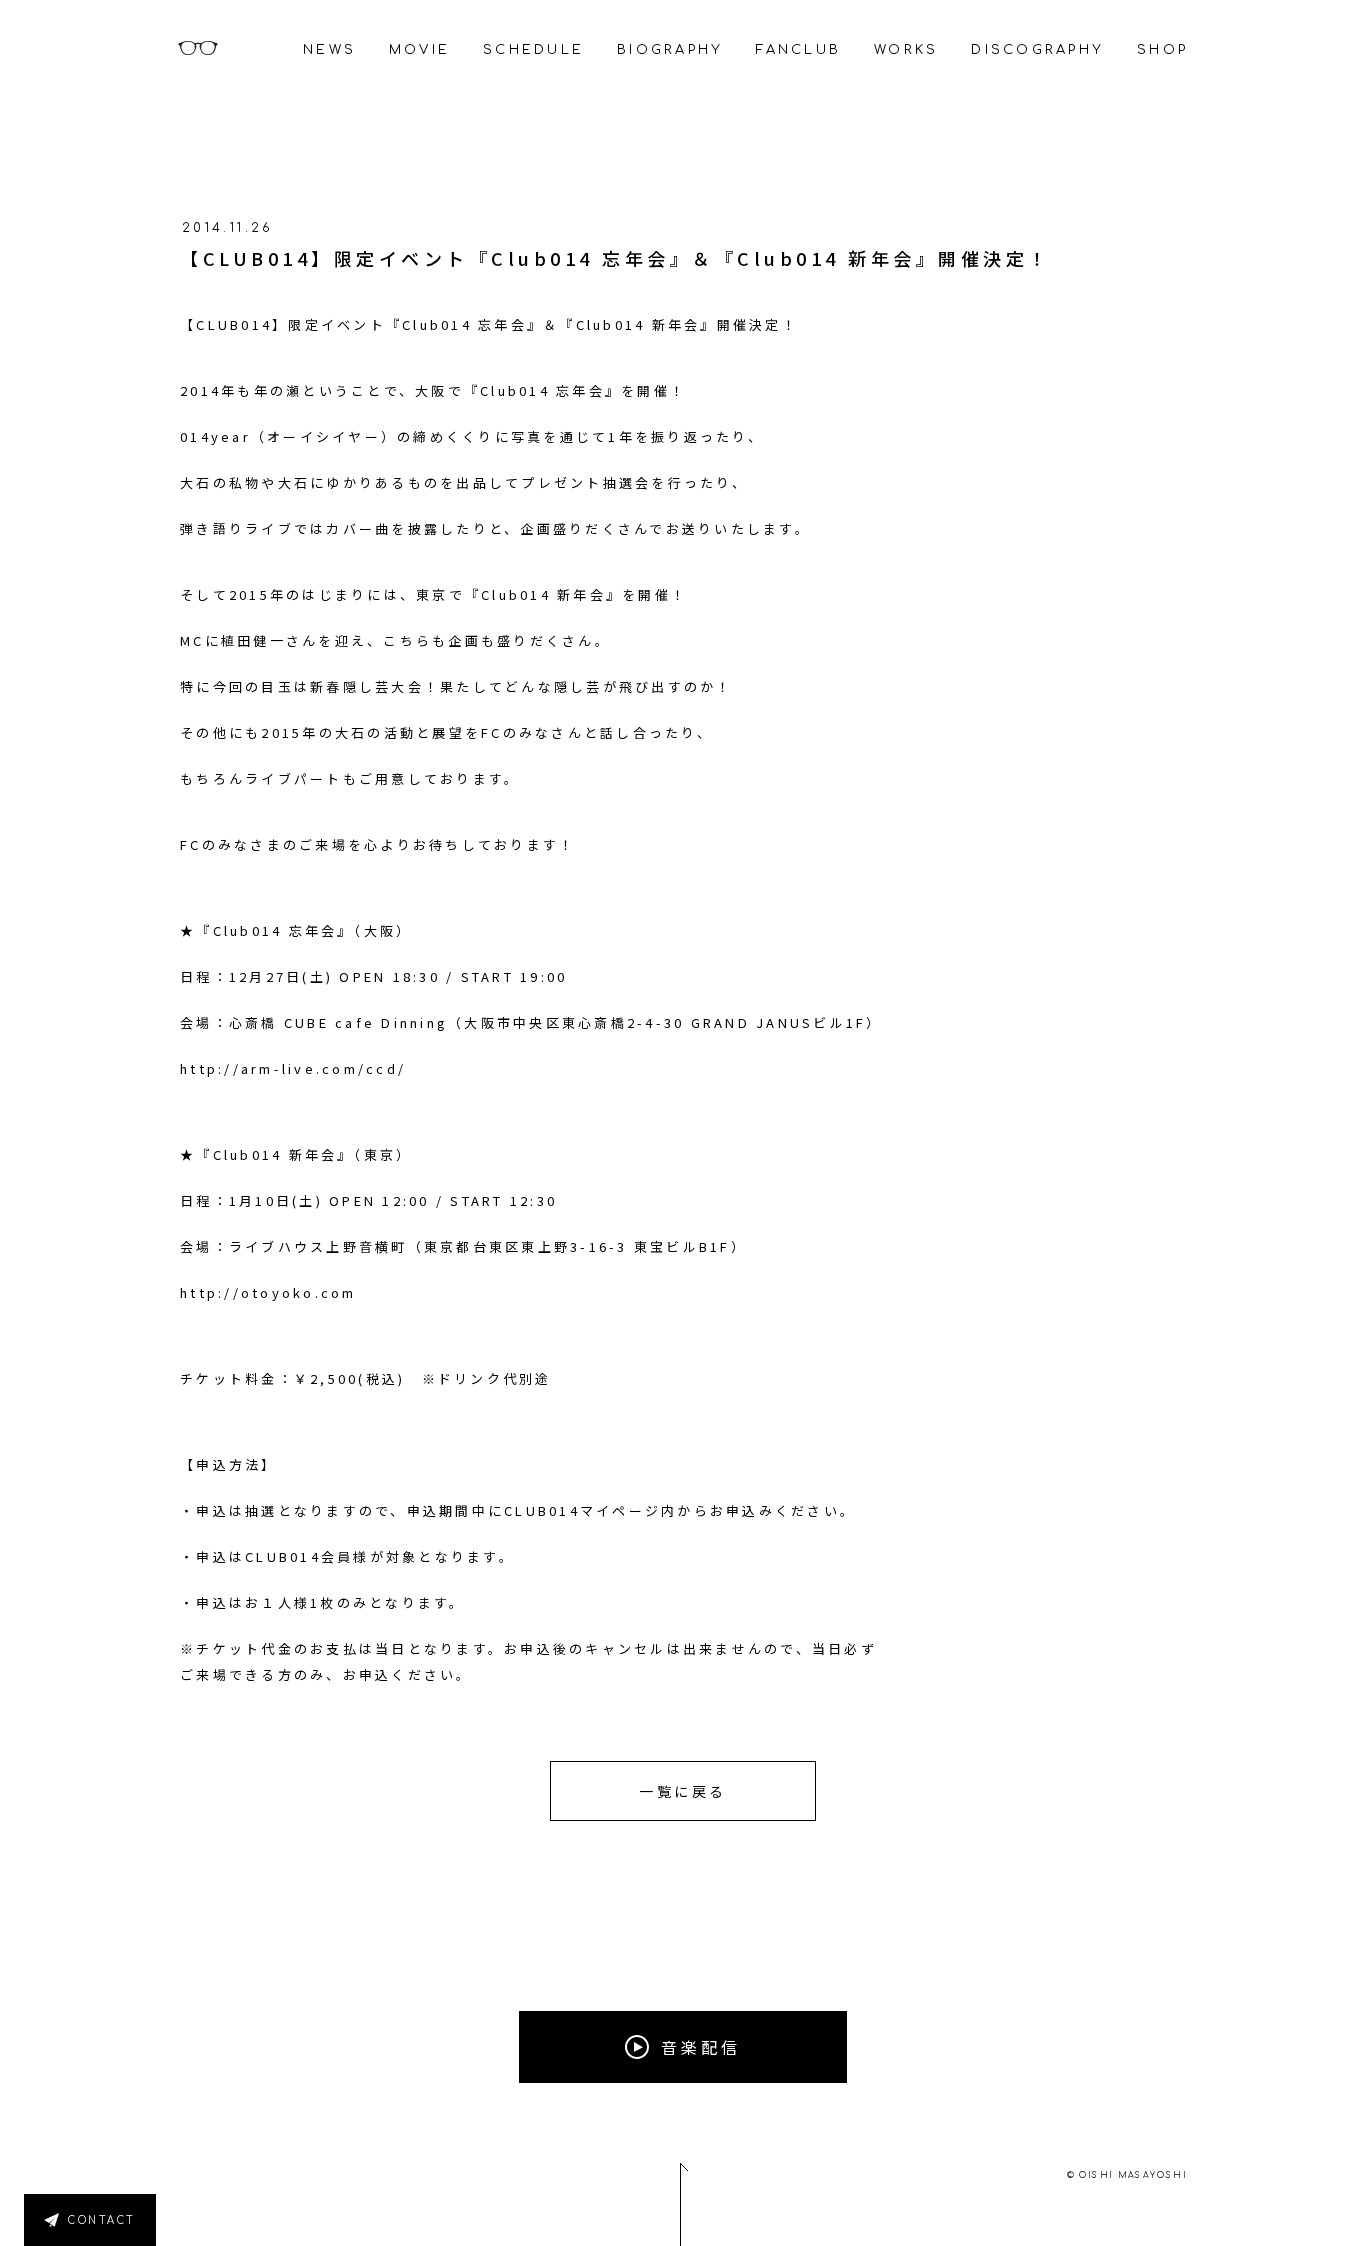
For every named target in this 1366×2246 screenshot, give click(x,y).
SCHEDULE (533, 50)
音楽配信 (701, 2047)
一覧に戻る (683, 1791)
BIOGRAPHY (670, 50)
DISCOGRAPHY (1037, 50)
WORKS (906, 50)
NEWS (329, 50)
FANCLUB (798, 50)
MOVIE (419, 50)
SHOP (1162, 50)
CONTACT (102, 2220)
